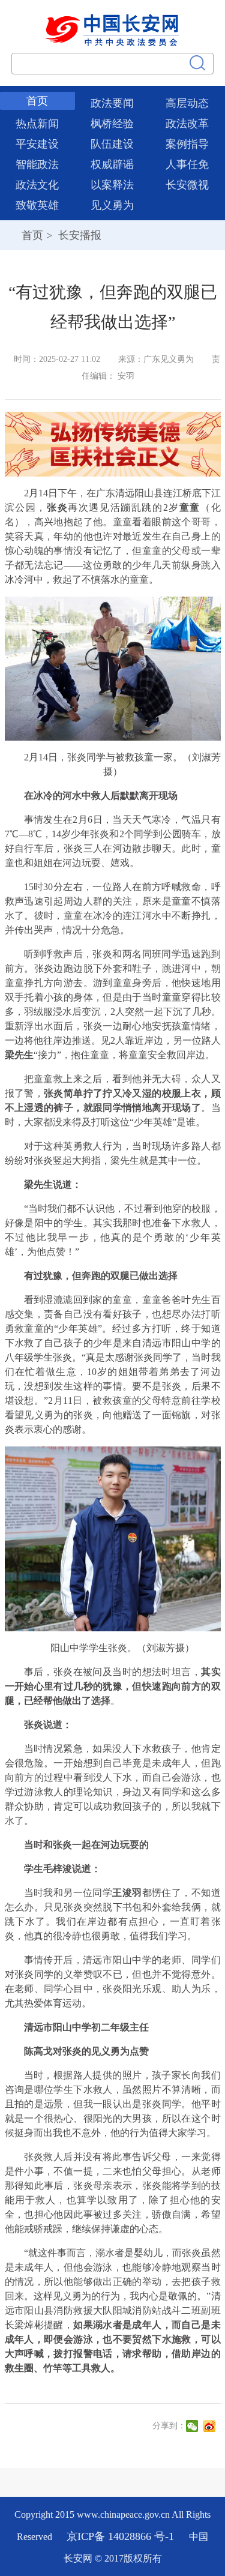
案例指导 (187, 144)
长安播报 (78, 235)
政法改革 (187, 124)
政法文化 (37, 185)
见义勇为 (112, 205)
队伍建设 (112, 144)
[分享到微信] (193, 2426)
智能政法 (37, 164)
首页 (37, 101)
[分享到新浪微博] (211, 2426)
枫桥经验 (112, 124)
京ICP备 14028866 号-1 (122, 2536)
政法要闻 (112, 103)
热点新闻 (37, 124)
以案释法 (112, 185)
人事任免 (187, 164)
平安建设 (37, 144)
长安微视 (187, 185)
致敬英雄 (37, 205)
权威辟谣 (112, 164)
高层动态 (187, 103)
